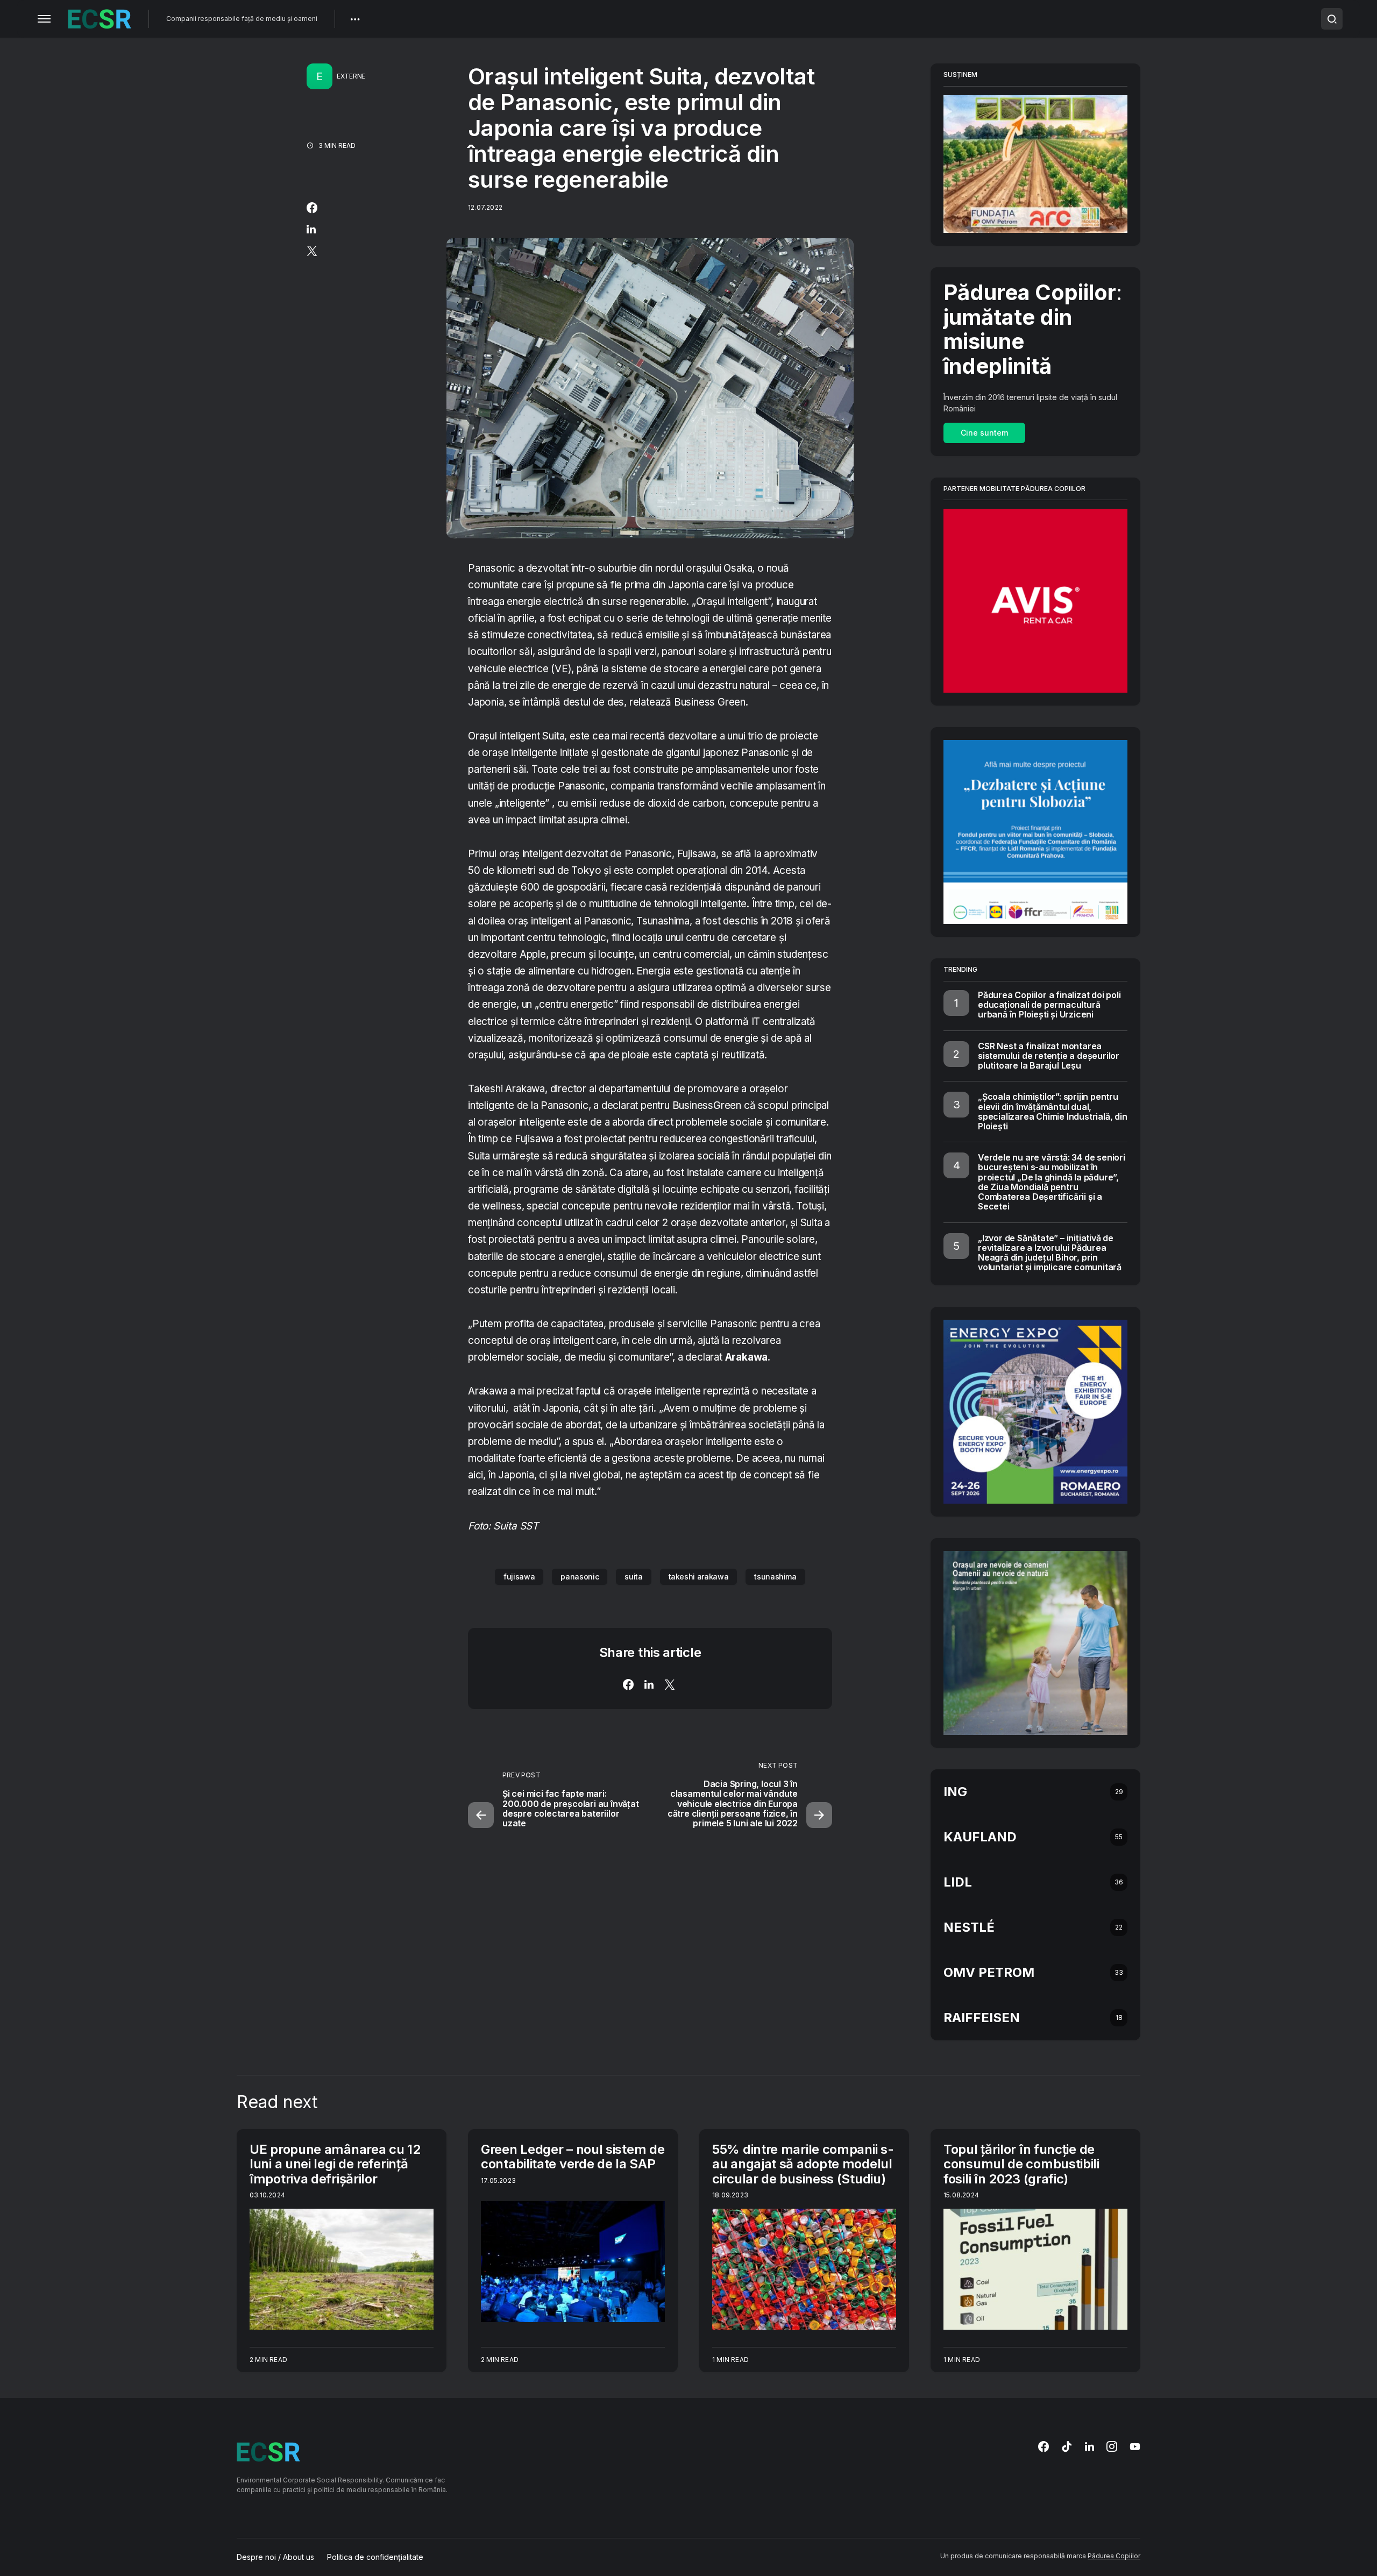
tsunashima (775, 1577)
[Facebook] (1044, 2446)
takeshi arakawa (699, 1577)
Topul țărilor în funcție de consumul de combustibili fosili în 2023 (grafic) (1021, 2164)
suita (633, 1577)
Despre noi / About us (275, 2557)
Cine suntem (984, 433)
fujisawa (519, 1577)
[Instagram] (1112, 2446)
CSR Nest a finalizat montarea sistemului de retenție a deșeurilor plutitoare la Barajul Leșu (1049, 1056)
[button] (44, 19)
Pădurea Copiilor (1114, 2556)
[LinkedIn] (1089, 2446)
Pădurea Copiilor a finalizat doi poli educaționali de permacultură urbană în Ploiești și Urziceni (1049, 1005)
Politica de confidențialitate (375, 2557)
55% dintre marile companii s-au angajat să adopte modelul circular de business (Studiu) (803, 2164)
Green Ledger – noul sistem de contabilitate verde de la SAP (573, 2157)
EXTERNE (351, 76)
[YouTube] (1135, 2446)
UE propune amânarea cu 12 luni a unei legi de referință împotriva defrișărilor (335, 2164)
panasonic (580, 1577)
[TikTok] (1067, 2446)
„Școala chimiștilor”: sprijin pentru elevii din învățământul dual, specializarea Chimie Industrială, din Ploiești (1053, 1111)
